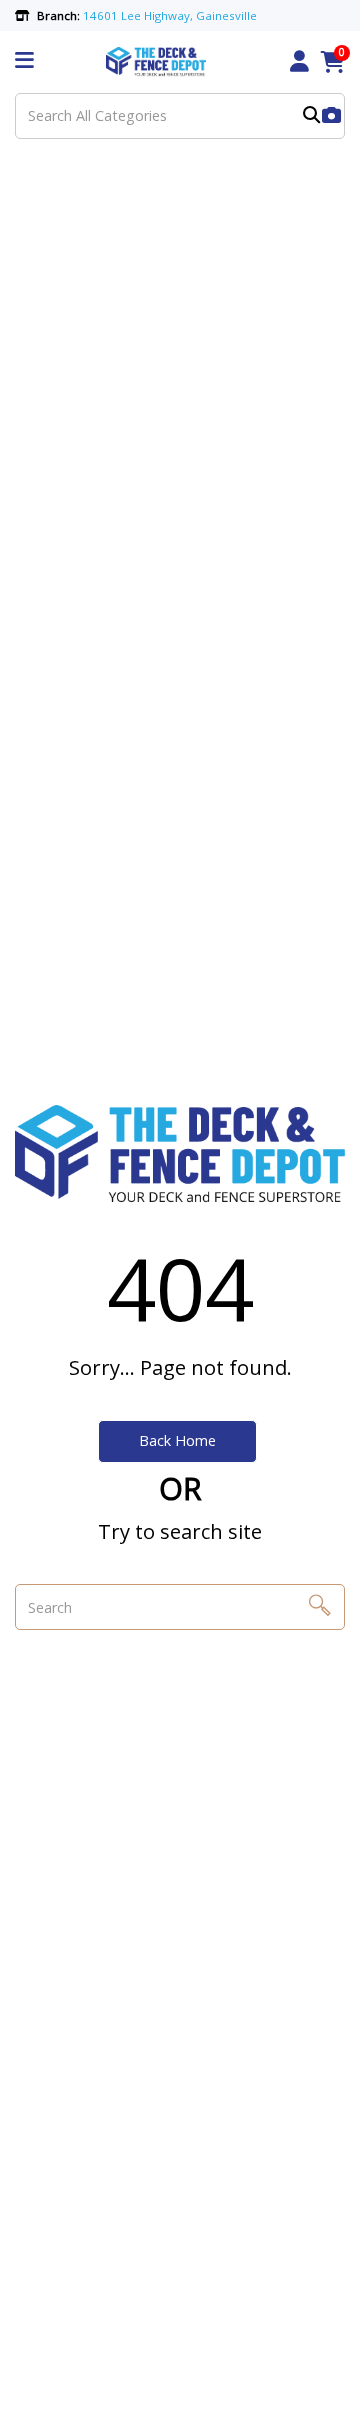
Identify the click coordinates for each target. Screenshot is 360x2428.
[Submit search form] (311, 116)
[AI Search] (331, 116)
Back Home (177, 1440)
